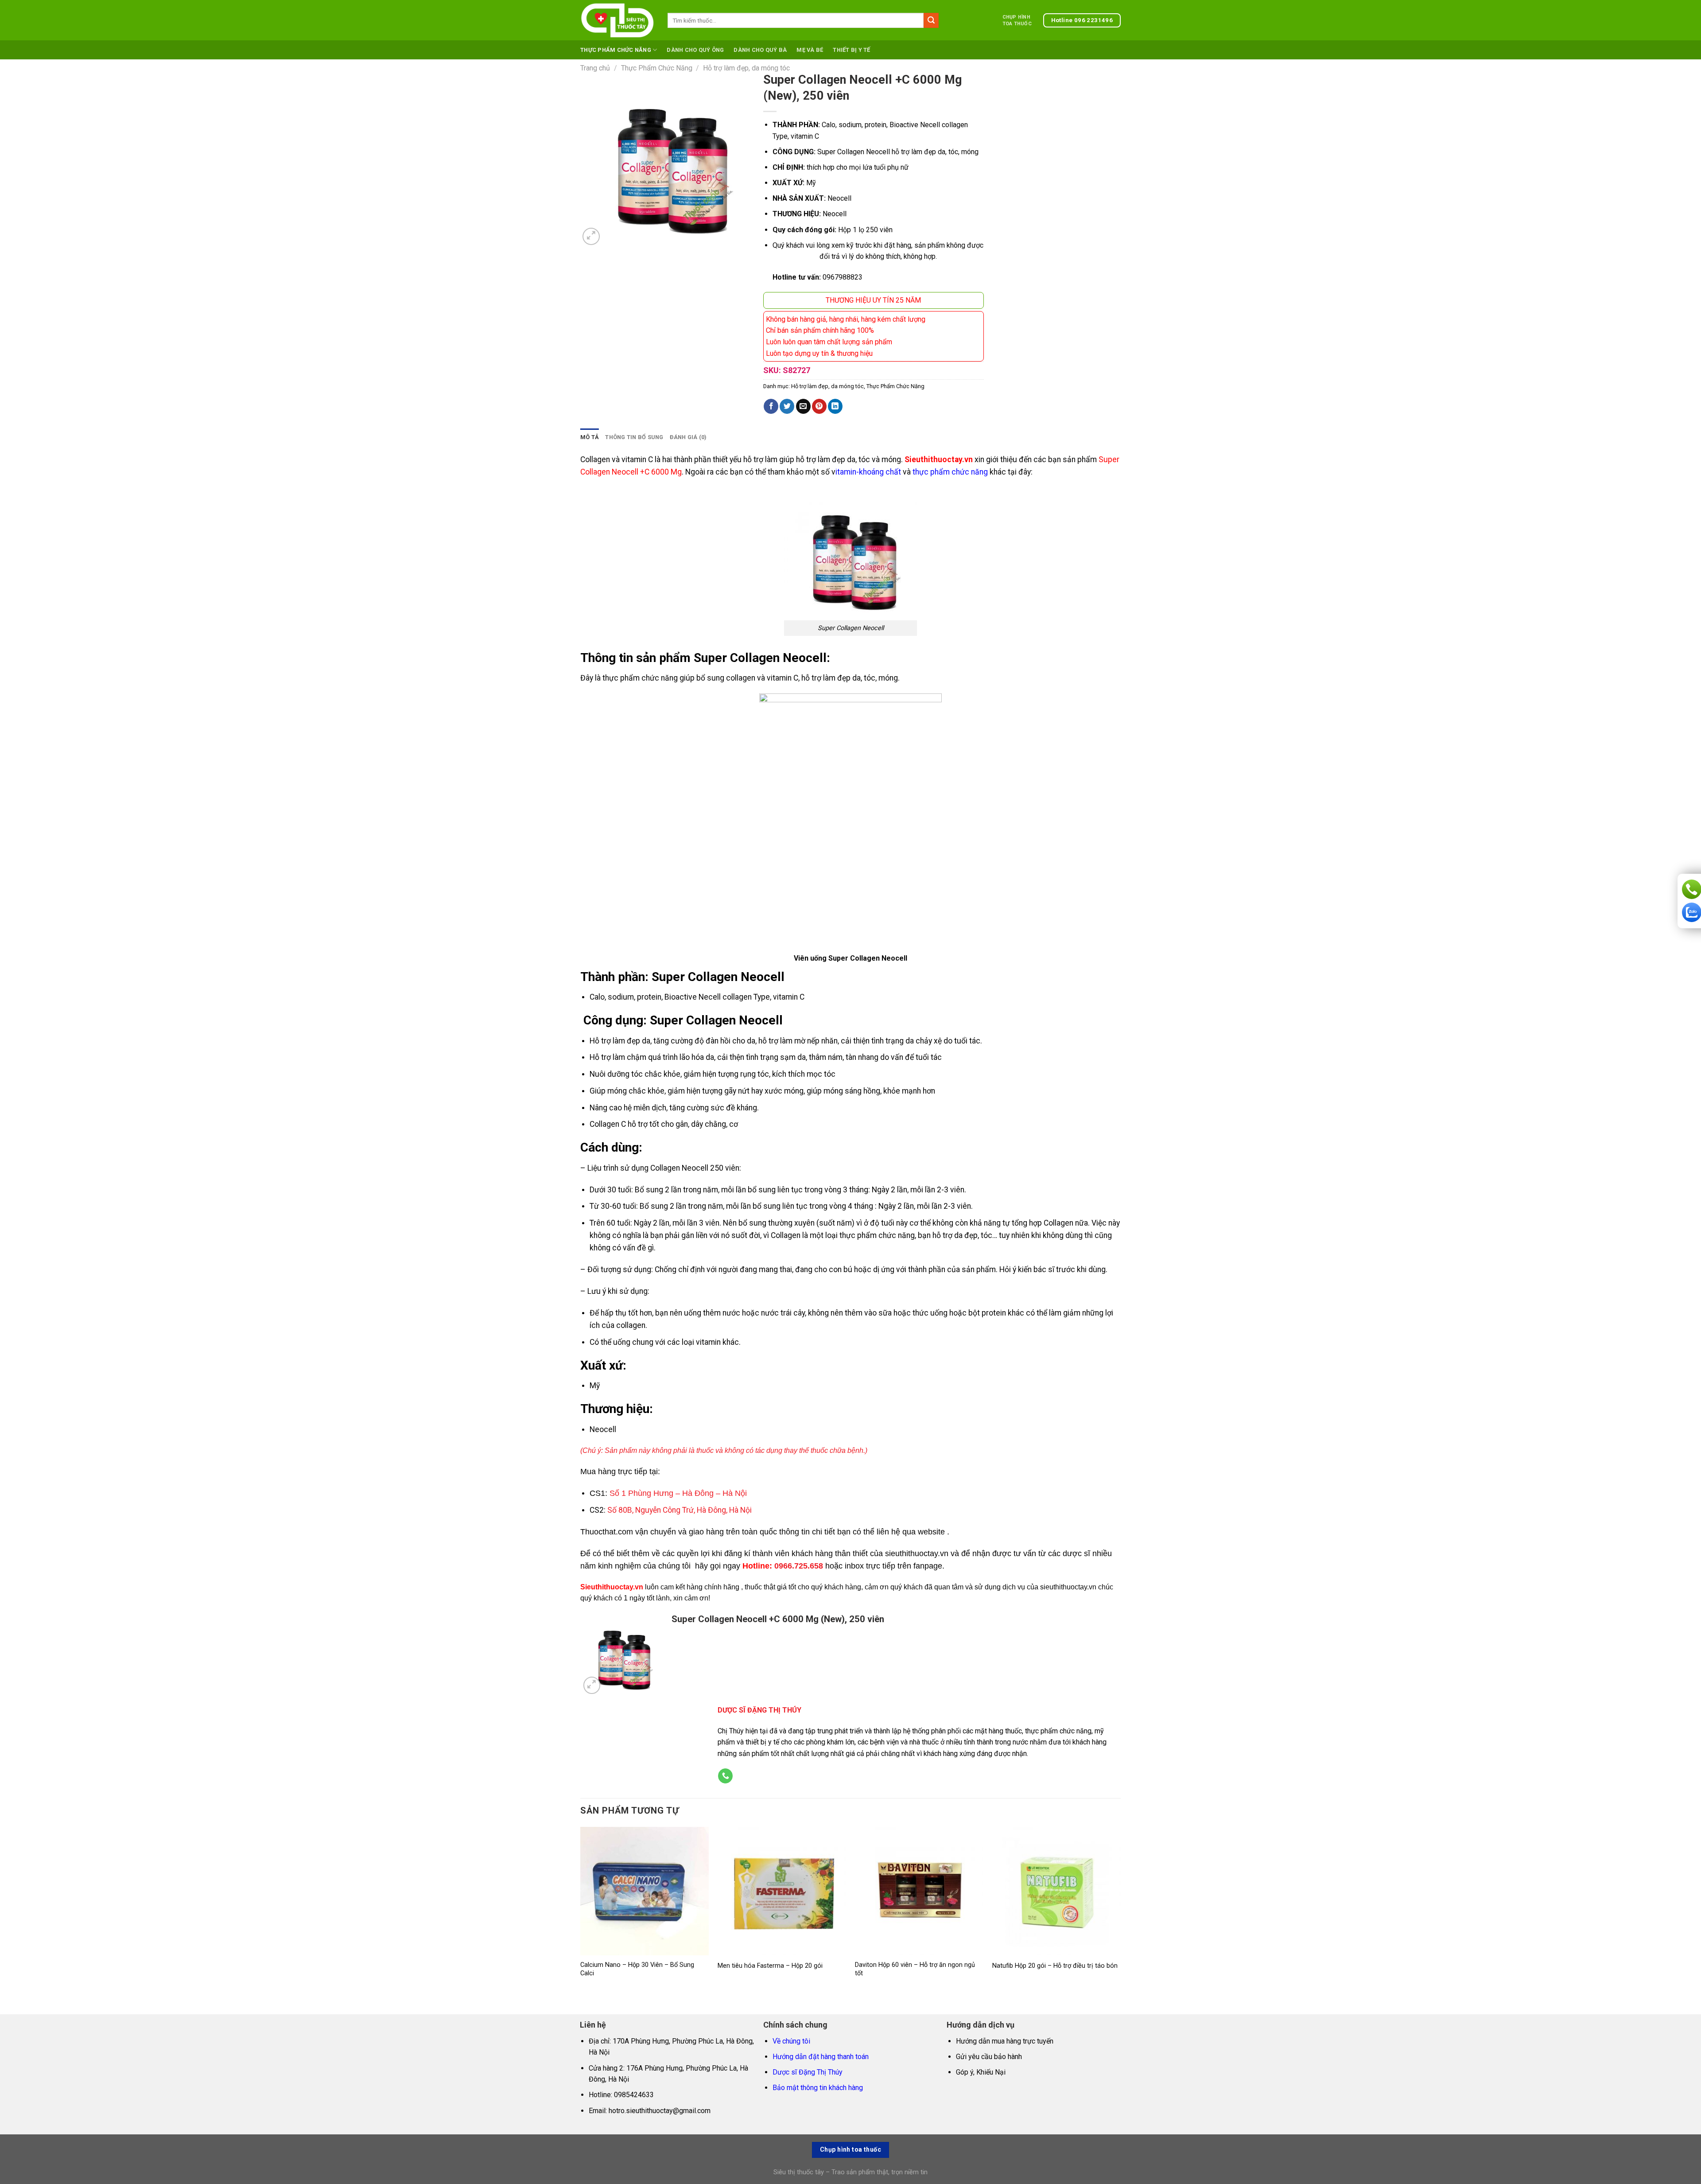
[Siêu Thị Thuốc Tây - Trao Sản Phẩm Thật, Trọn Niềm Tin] (617, 20)
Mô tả (590, 437)
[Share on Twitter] (787, 406)
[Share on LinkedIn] (835, 406)
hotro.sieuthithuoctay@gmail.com (660, 2111)
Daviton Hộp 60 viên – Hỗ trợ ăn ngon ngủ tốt (915, 1969)
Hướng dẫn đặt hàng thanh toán (821, 2057)
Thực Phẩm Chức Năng (616, 50)
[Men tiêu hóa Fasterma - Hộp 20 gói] (782, 1891)
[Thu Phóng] (591, 236)
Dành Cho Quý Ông (695, 50)
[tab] (590, 437)
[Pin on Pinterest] (819, 406)
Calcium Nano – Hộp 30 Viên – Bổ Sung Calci (637, 1969)
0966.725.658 (799, 1566)
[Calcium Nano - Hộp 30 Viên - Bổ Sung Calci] (645, 1891)
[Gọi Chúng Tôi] (725, 1776)
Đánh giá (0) (688, 437)
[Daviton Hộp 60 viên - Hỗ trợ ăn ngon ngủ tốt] (919, 1891)
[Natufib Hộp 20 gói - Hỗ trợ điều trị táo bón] (1056, 1891)
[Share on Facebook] (771, 406)
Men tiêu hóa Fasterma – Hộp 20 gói (770, 1966)
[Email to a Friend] (803, 406)
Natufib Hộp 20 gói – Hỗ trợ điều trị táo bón (1055, 1966)
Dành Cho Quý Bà (760, 50)
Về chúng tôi (791, 2041)
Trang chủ (595, 68)
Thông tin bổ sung (634, 437)
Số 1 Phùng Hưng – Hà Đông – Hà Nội (678, 1493)
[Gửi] (931, 20)
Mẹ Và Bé (810, 50)
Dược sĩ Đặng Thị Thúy (808, 2072)
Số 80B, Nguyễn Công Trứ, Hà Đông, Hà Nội (680, 1510)
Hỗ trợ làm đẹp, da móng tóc (746, 68)
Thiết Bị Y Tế (851, 50)
